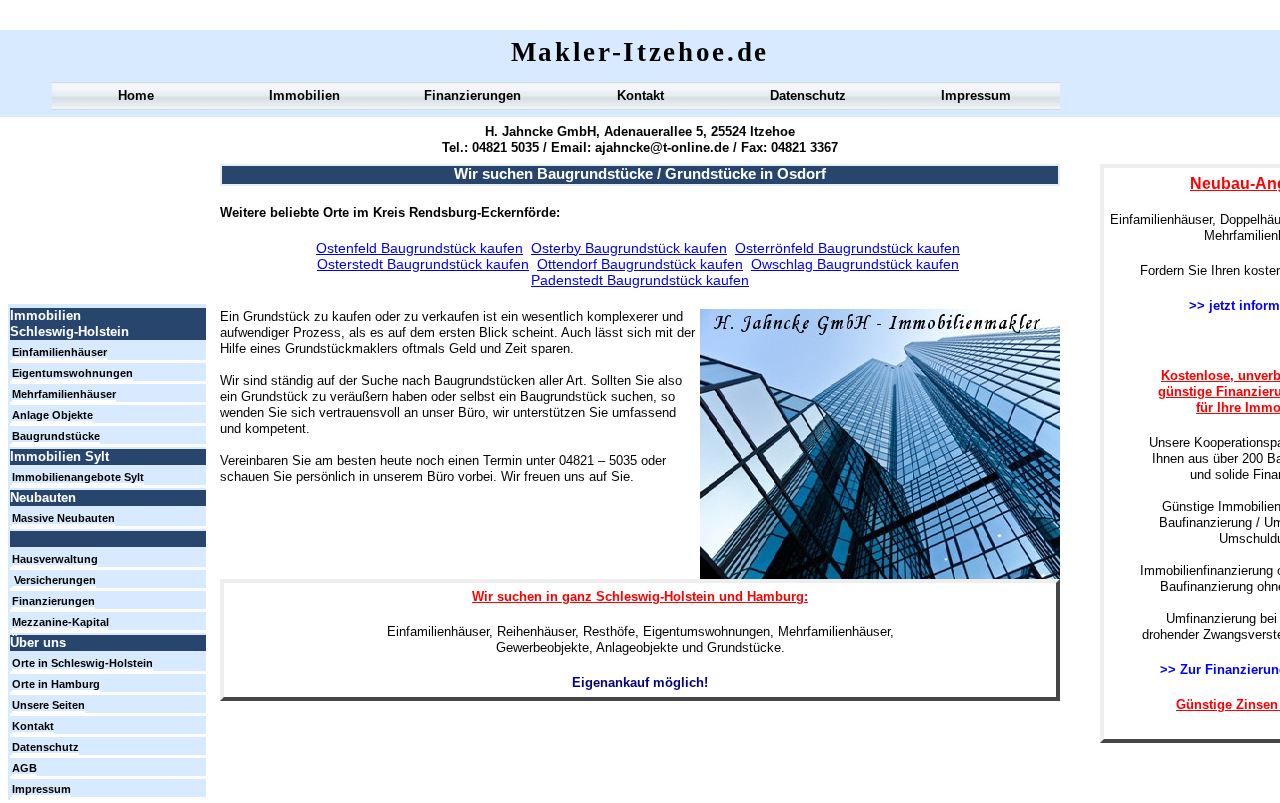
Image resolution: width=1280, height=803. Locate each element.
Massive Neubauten (63, 518)
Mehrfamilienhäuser (64, 394)
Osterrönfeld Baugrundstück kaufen (847, 248)
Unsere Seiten (48, 705)
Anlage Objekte (52, 415)
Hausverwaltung (55, 559)
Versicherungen (55, 580)
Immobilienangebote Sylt (78, 477)
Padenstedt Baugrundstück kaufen (640, 280)
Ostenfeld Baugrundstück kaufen (419, 248)
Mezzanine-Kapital (60, 622)
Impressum (976, 95)
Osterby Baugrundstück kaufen (629, 248)
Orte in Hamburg (56, 684)
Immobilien (304, 95)
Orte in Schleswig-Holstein (82, 663)
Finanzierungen (472, 95)
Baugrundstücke (56, 436)
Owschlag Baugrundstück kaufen (855, 264)
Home (136, 95)
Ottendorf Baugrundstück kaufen (640, 264)
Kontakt (640, 95)
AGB (24, 768)
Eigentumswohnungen (72, 373)
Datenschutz (808, 95)
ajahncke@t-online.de (660, 147)
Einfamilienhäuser (59, 352)
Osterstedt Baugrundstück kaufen (423, 264)
